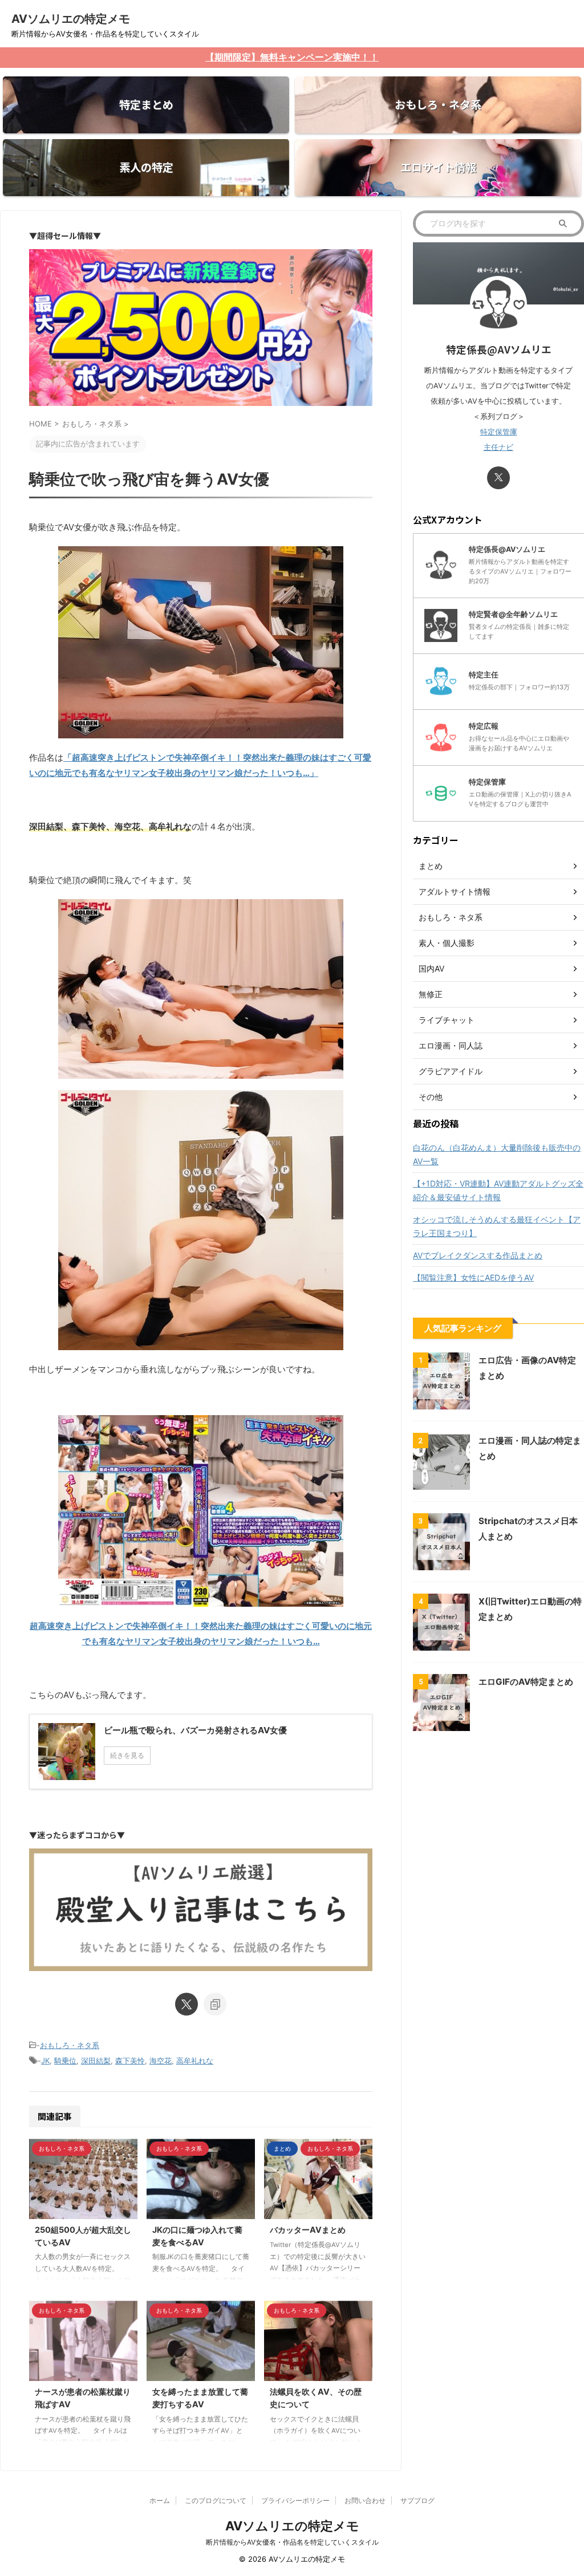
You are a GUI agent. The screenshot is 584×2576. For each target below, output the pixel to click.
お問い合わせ (365, 2500)
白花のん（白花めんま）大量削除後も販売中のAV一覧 (497, 1154)
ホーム (160, 2500)
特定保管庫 (499, 432)
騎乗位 (65, 2061)
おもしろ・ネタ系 (70, 2045)
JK (45, 2061)
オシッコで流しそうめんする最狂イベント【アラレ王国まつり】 (497, 1226)
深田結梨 (96, 2061)
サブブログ (417, 2500)
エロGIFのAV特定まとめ (526, 1682)
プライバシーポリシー (295, 2500)
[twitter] (186, 2004)
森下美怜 (130, 2061)
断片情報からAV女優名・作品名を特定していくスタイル (292, 2542)
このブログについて (216, 2500)
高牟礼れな (195, 2061)
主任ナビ (498, 447)
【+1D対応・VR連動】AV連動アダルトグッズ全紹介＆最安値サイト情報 (498, 1190)
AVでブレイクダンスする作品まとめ (478, 1255)
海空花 (161, 2061)
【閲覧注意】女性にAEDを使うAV (473, 1277)
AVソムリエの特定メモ (71, 19)
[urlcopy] (215, 2004)
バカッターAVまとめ (308, 2230)
